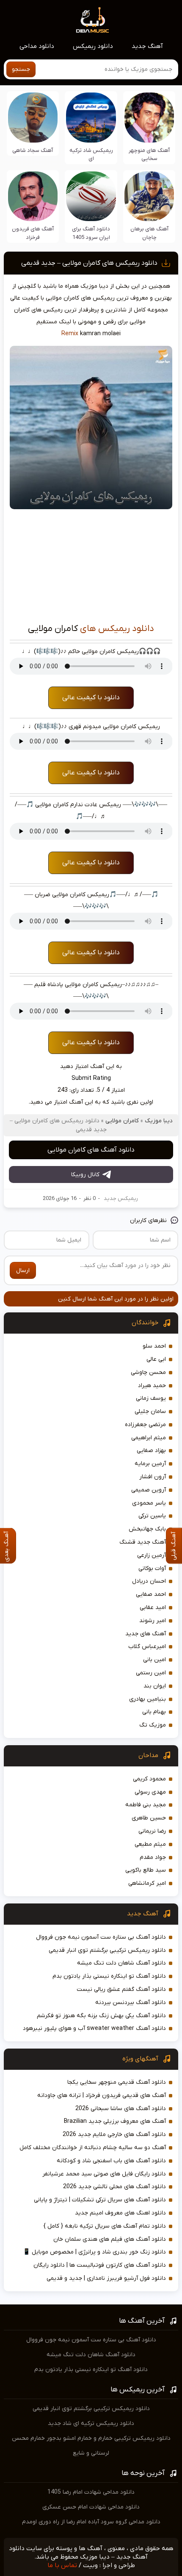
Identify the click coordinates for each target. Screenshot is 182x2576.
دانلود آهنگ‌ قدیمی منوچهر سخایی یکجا (117, 2082)
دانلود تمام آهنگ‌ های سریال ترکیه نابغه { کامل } (105, 2226)
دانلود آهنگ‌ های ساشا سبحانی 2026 (121, 2109)
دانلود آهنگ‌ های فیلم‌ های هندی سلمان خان (110, 2239)
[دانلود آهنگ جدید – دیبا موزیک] (93, 20)
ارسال (23, 1271)
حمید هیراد (152, 1386)
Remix (70, 334)
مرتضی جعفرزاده (145, 1425)
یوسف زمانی (151, 1398)
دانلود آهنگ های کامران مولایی (91, 1150)
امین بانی (154, 1660)
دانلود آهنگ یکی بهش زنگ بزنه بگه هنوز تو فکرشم (101, 2016)
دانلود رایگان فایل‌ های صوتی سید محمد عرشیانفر (104, 2174)
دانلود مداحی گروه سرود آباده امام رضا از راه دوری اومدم (91, 2522)
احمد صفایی (151, 1594)
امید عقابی (153, 1608)
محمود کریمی (149, 1779)
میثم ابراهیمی (149, 1438)
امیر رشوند (153, 1621)
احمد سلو (154, 1346)
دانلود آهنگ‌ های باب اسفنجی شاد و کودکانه (111, 2161)
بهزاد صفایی (151, 1451)
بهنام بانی (154, 1712)
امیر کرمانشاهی (147, 1883)
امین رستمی (151, 1673)
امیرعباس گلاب (147, 1647)
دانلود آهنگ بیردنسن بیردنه (131, 2003)
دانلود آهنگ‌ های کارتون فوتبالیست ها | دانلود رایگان (100, 2265)
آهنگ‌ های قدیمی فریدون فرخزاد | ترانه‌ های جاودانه (102, 2095)
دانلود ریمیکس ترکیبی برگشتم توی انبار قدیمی (107, 1950)
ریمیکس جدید (121, 1198)
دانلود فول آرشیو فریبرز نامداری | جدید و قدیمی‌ (106, 2278)
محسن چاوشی (148, 1372)
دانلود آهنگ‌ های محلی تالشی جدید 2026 (114, 2187)
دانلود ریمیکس (93, 46)
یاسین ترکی (152, 1516)
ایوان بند (155, 1686)
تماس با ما (62, 2565)
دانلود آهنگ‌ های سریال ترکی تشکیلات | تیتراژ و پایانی (100, 2200)
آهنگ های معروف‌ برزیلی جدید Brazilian (115, 2121)
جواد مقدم (153, 1857)
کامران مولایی (122, 1121)
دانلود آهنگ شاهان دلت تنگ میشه (121, 1963)
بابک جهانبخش (147, 1529)
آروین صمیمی (149, 1490)
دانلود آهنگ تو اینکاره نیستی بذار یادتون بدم (109, 1976)
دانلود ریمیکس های (117, 629)
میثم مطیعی (150, 1844)
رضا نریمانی (152, 1831)
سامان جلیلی (150, 1411)
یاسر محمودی (149, 1503)
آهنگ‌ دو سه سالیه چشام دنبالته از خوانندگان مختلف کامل (93, 2148)
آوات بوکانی (152, 1568)
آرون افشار (153, 1477)
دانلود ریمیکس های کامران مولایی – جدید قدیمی (89, 263)
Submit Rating (91, 1078)
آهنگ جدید (147, 46)
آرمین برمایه (150, 1464)
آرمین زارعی (152, 1555)
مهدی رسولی (150, 1792)
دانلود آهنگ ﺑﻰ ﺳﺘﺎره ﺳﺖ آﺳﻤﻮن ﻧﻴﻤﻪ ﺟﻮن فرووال (101, 1937)
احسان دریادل (149, 1581)
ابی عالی (156, 1359)
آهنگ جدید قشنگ (143, 1542)
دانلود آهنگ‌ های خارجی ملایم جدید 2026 (114, 2135)
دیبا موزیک (159, 1121)
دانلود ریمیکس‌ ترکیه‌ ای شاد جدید (91, 2423)
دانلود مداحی (37, 46)
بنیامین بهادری (148, 1699)
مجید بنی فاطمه (146, 1805)
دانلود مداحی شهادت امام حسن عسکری (91, 2507)
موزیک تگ (153, 1725)
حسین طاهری (149, 1818)
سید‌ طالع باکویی (146, 1870)
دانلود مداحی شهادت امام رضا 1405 (91, 2492)
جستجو (21, 69)
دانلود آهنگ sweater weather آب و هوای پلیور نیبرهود (94, 2028)
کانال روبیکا (85, 1175)
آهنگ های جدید (146, 1634)
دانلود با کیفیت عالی (91, 698)
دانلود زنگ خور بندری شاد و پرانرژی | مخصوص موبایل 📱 (94, 2252)
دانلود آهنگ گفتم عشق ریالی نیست (121, 1989)
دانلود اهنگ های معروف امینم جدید (120, 2213)
